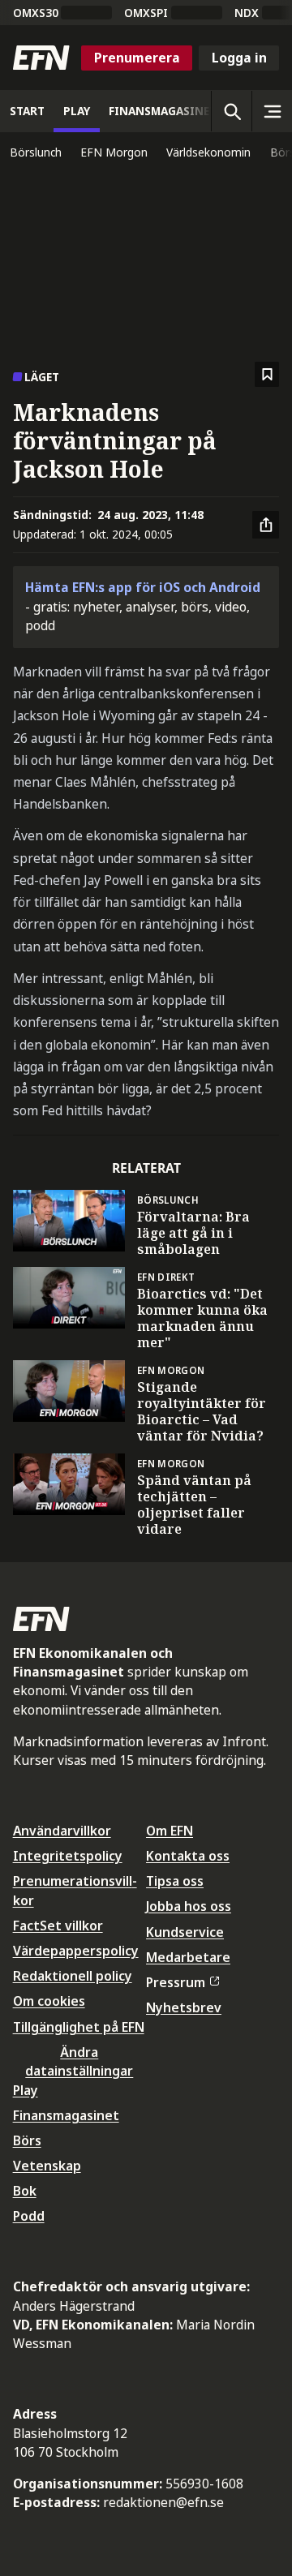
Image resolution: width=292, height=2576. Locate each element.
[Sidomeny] (272, 111)
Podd (29, 2216)
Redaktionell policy (73, 1976)
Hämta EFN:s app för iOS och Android (143, 587)
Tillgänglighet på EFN (79, 2027)
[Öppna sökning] (231, 111)
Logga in (239, 58)
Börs (27, 2140)
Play (26, 2090)
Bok (25, 2191)
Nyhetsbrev (184, 2007)
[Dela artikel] (266, 525)
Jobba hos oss (189, 1906)
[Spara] (267, 374)
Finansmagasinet (66, 2115)
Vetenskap (47, 2166)
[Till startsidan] (41, 58)
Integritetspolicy (68, 1856)
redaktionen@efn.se (163, 2502)
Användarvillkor (62, 1831)
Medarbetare (188, 1957)
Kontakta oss (188, 1856)
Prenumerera (137, 58)
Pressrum (176, 1982)
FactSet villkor (58, 1926)
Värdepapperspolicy (76, 1951)
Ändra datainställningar (79, 2061)
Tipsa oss (175, 1881)
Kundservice (185, 1932)
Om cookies (49, 2001)
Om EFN (170, 1831)
